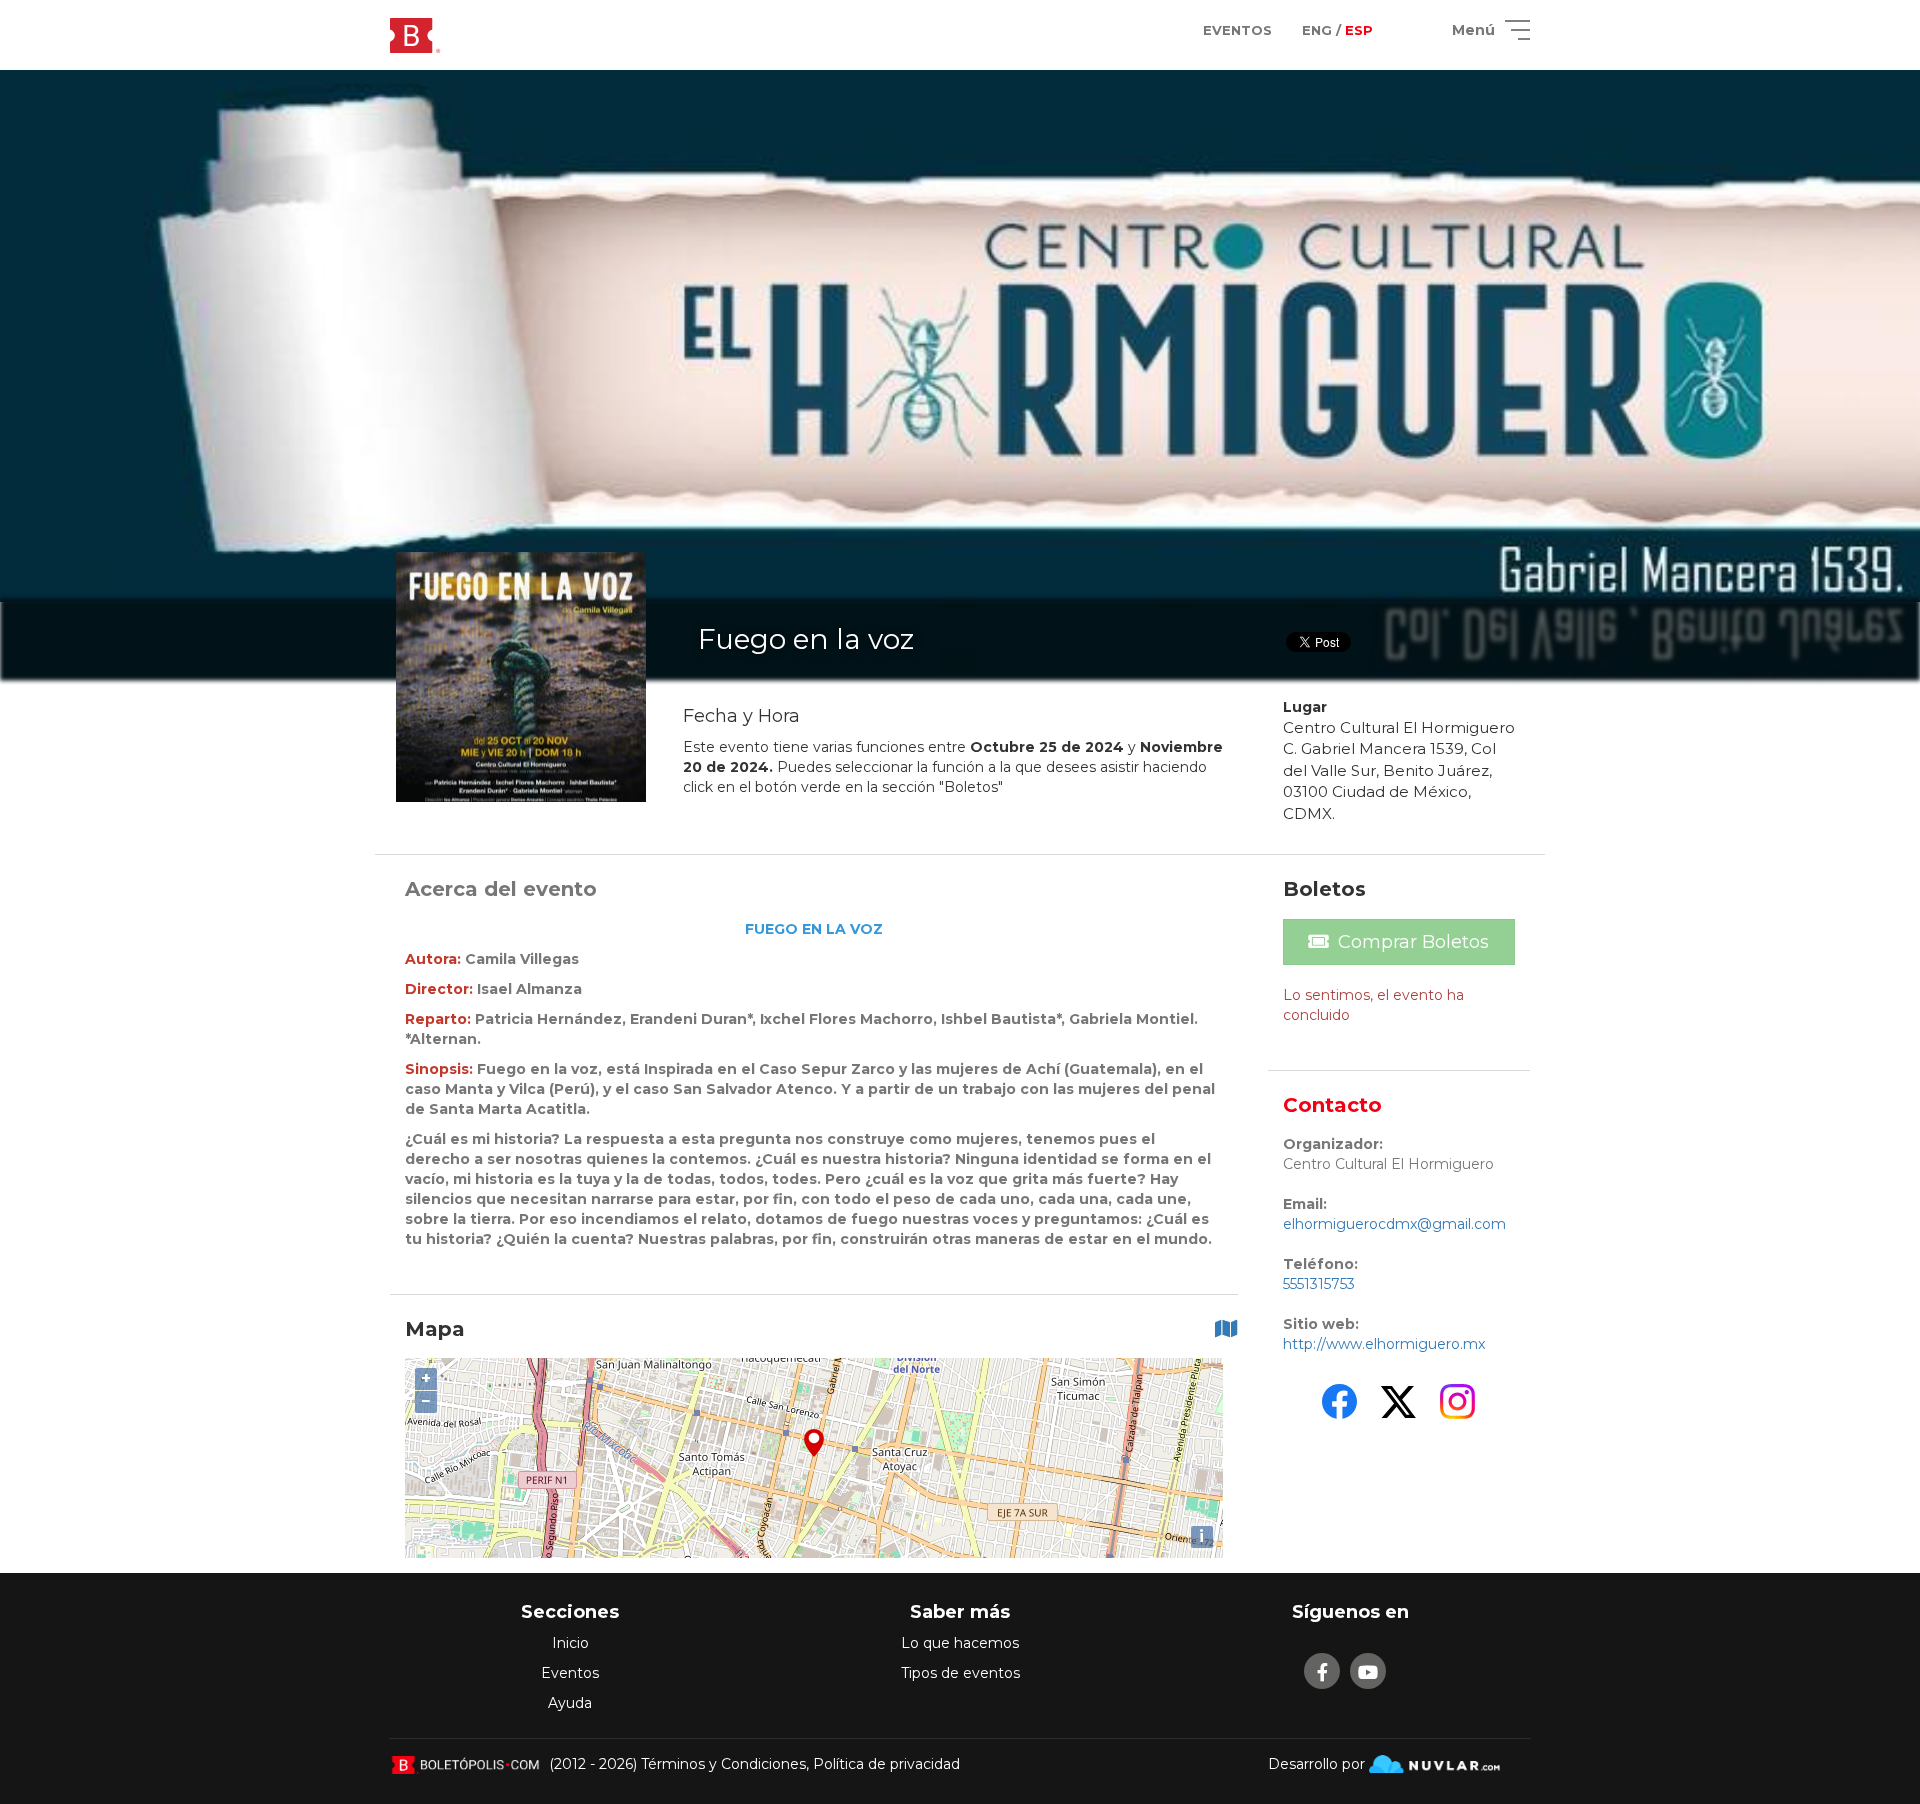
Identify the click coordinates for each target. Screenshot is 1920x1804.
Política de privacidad (886, 1764)
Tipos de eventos (960, 1673)
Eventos (570, 1673)
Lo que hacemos (960, 1643)
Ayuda (570, 1703)
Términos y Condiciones (723, 1764)
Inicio (570, 1643)
